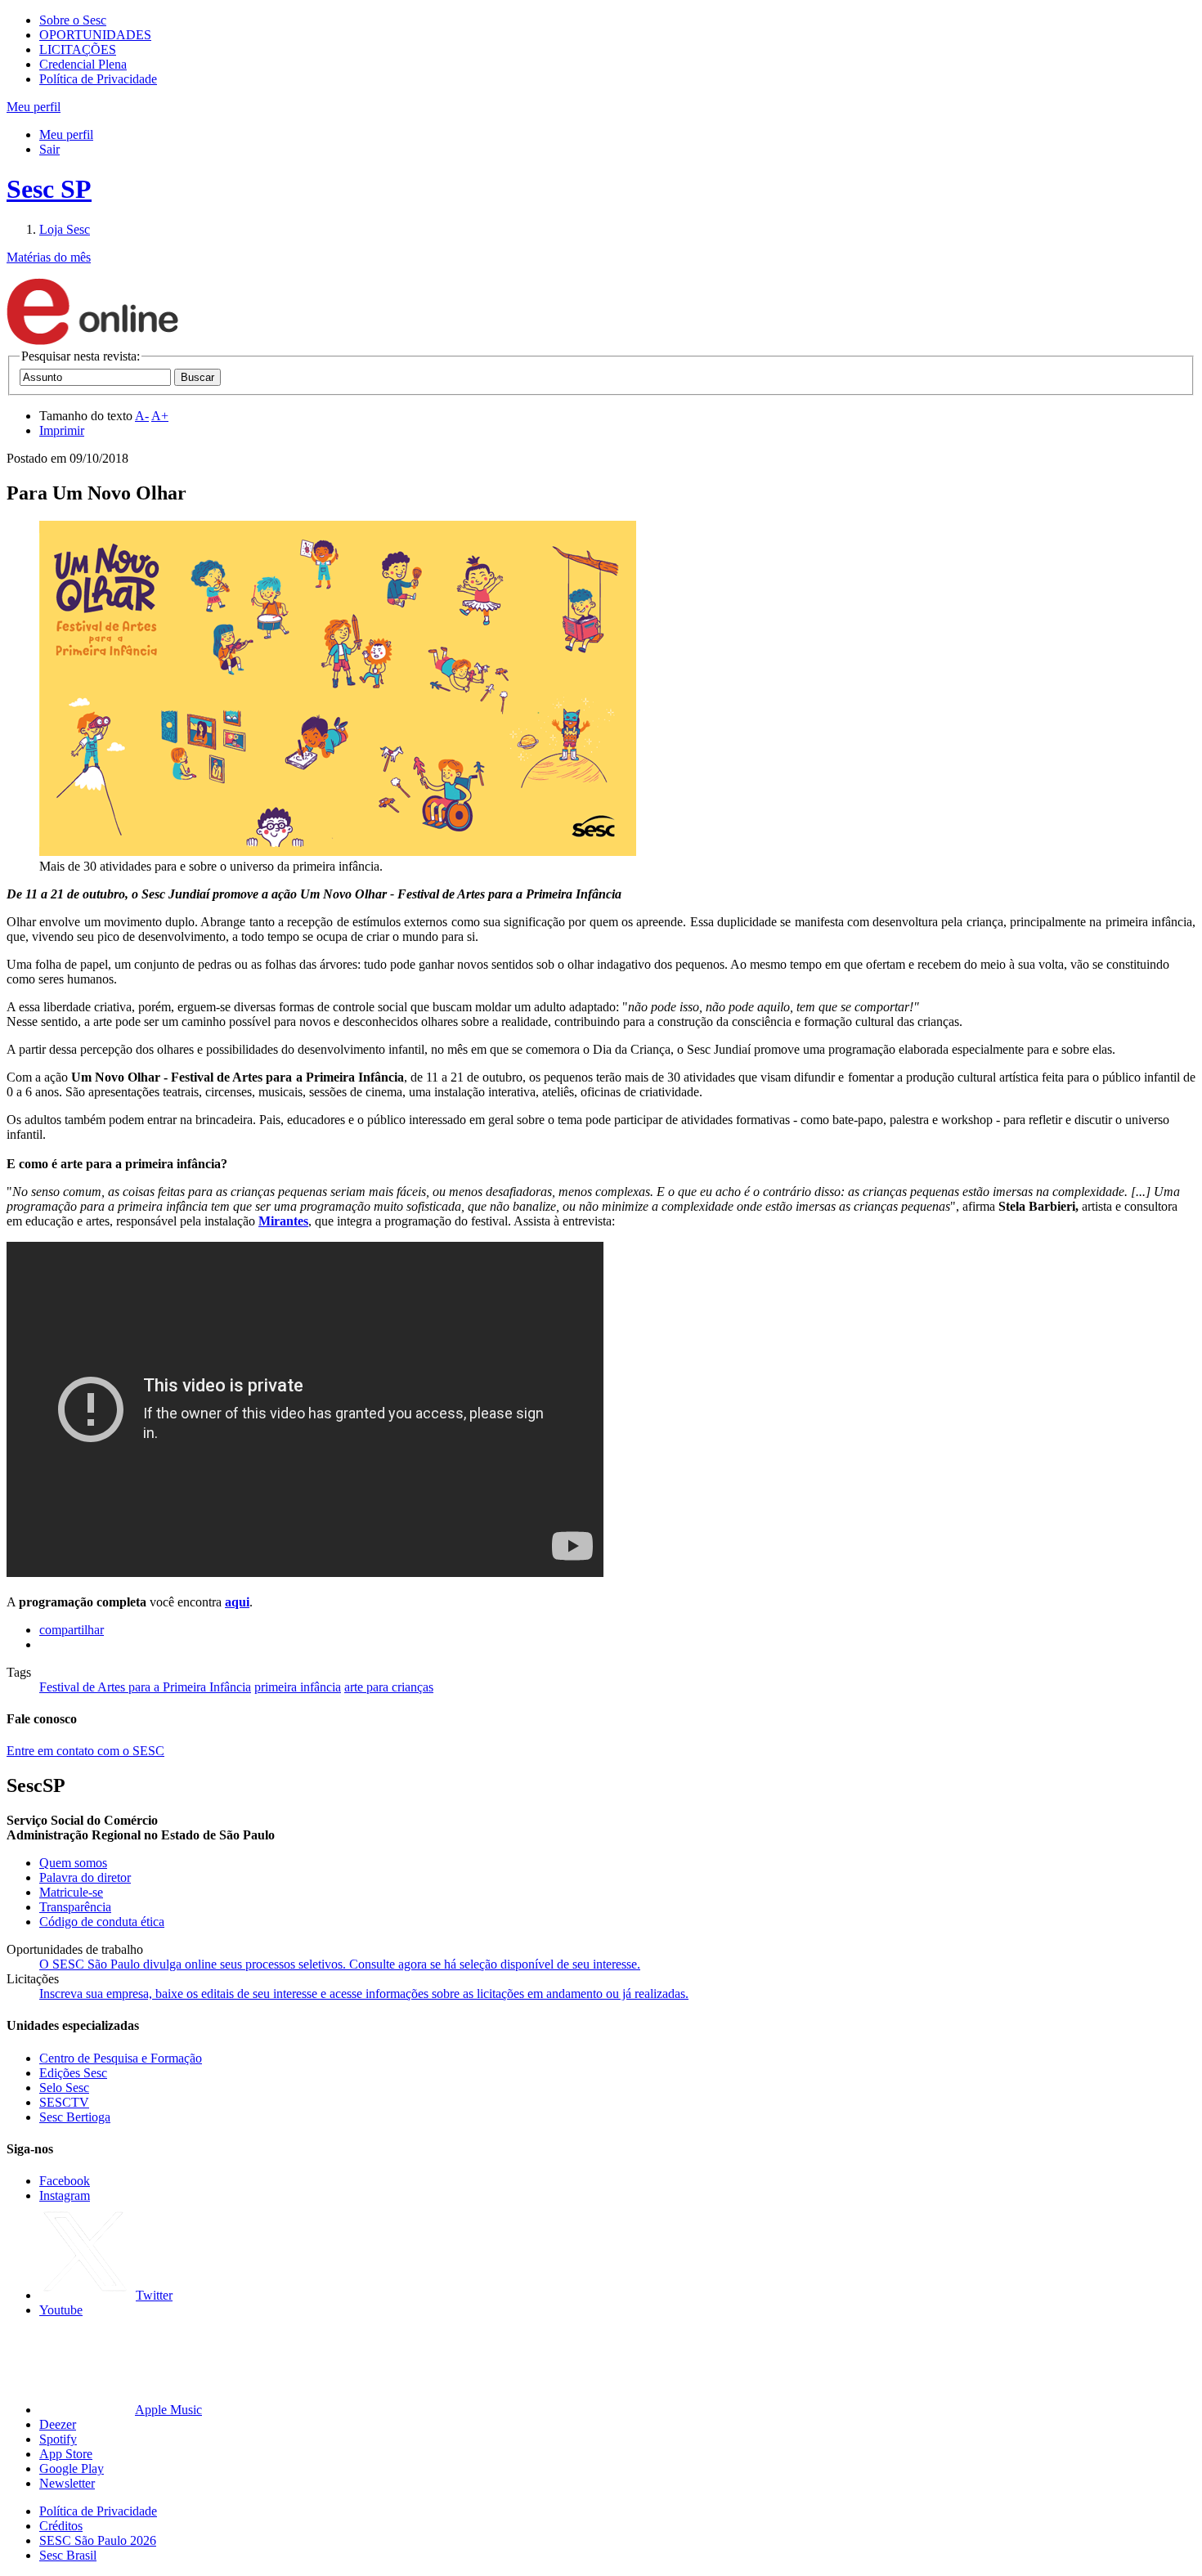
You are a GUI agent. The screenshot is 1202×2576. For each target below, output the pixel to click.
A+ (160, 416)
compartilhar (72, 1630)
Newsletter (67, 2483)
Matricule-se (71, 1892)
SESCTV (64, 2102)
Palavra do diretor (85, 1877)
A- (142, 416)
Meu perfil (66, 134)
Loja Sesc (65, 229)
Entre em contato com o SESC (85, 1751)
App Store (66, 2454)
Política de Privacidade (98, 79)
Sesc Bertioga (75, 2117)
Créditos (61, 2526)
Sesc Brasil (68, 2555)
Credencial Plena (83, 64)
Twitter (154, 2295)
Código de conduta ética (102, 1922)
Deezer (58, 2424)
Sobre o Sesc (73, 20)
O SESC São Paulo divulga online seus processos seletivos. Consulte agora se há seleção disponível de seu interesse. (340, 1964)
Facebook (65, 2181)
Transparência (75, 1907)
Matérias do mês (49, 257)
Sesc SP (49, 189)
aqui (237, 1602)
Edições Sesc (73, 2073)
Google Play (72, 2468)
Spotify (58, 2439)
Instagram (65, 2195)
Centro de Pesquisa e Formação (121, 2058)
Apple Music (168, 2410)
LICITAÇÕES (78, 49)
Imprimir (62, 430)
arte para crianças (389, 1687)
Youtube (61, 2310)
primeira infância (298, 1687)
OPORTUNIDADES (95, 35)
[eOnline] (92, 341)
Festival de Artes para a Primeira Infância (145, 1687)
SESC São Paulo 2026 (98, 2540)
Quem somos (73, 1863)
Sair (49, 149)
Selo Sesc (64, 2088)
